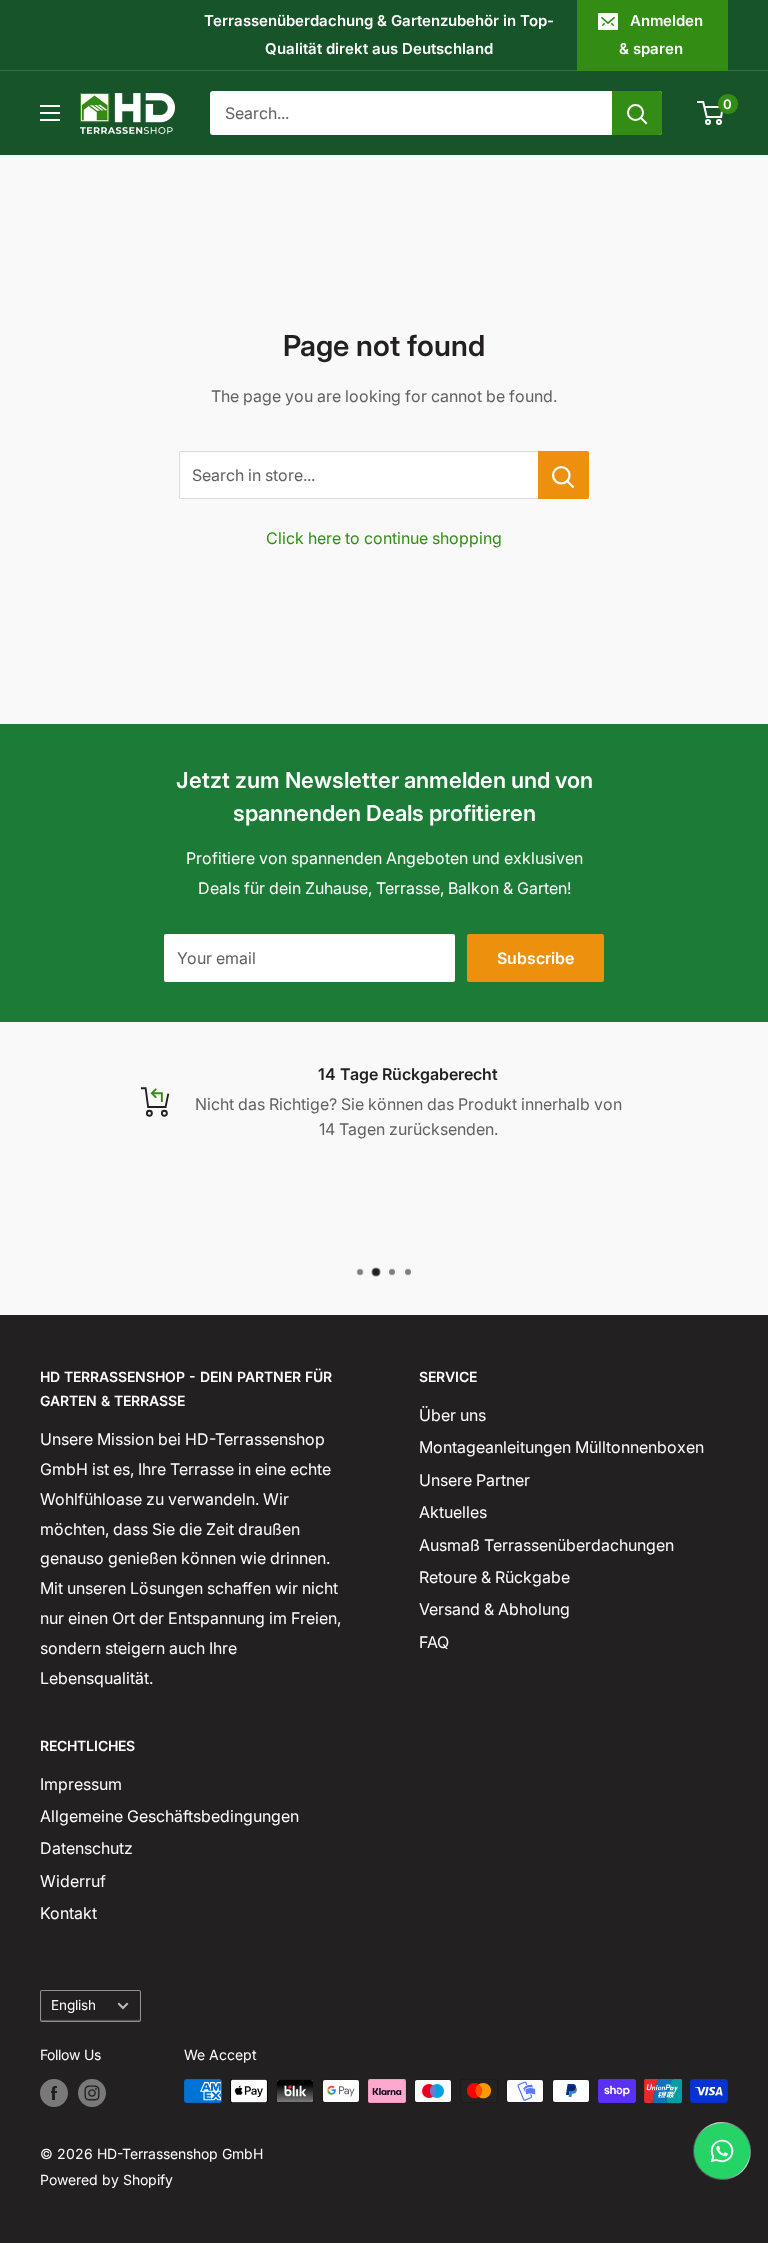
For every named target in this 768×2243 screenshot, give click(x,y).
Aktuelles (453, 1512)
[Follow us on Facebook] (54, 2093)
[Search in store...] (563, 475)
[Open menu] (50, 113)
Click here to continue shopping (384, 538)
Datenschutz (86, 1848)
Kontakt (68, 1913)
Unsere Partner (474, 1480)
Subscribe (535, 958)
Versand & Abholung (494, 1609)
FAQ (434, 1642)
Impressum (81, 1784)
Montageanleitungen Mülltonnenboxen (561, 1447)
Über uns (452, 1415)
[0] (711, 113)
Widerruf (73, 1881)
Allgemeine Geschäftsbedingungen (169, 1816)
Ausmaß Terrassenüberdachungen (546, 1545)
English (73, 2005)
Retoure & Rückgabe (494, 1577)
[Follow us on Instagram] (92, 2093)
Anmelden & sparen (661, 34)
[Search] (637, 113)
